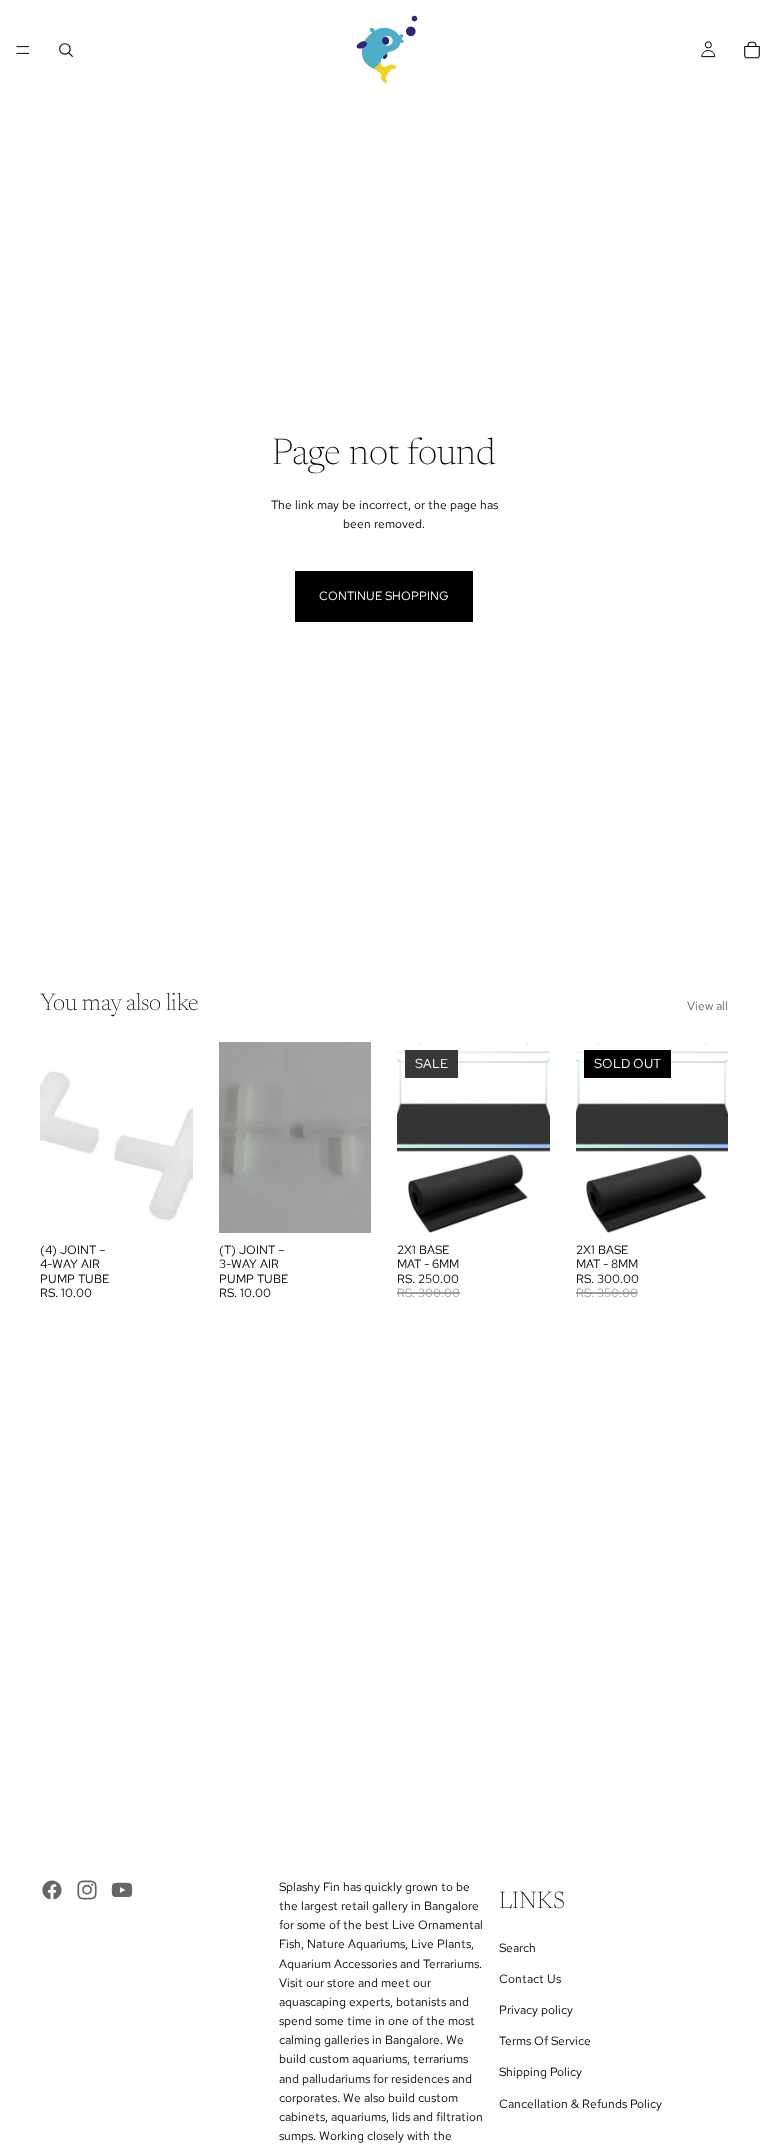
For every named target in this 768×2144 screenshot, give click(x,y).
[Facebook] (52, 1890)
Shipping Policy (540, 2073)
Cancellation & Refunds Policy (580, 2104)
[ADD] (162, 1202)
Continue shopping (384, 596)
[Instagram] (87, 1890)
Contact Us (530, 1979)
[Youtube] (122, 1890)
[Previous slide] (419, 1137)
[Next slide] (528, 1137)
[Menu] (23, 50)
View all (707, 1006)
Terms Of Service (545, 2041)
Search (517, 1948)
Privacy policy (536, 2010)
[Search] (66, 50)
